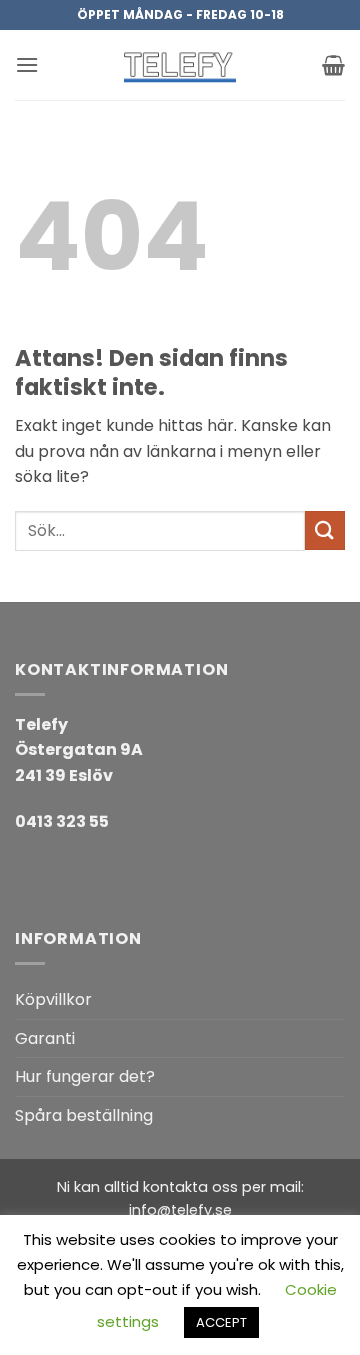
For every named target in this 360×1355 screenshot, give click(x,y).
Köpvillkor (53, 999)
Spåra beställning (84, 1115)
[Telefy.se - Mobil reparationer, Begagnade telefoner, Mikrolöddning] (180, 65)
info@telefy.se (180, 1210)
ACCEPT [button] (221, 1322)
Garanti (45, 1038)
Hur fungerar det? (85, 1076)
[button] (27, 64)
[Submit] (325, 530)
